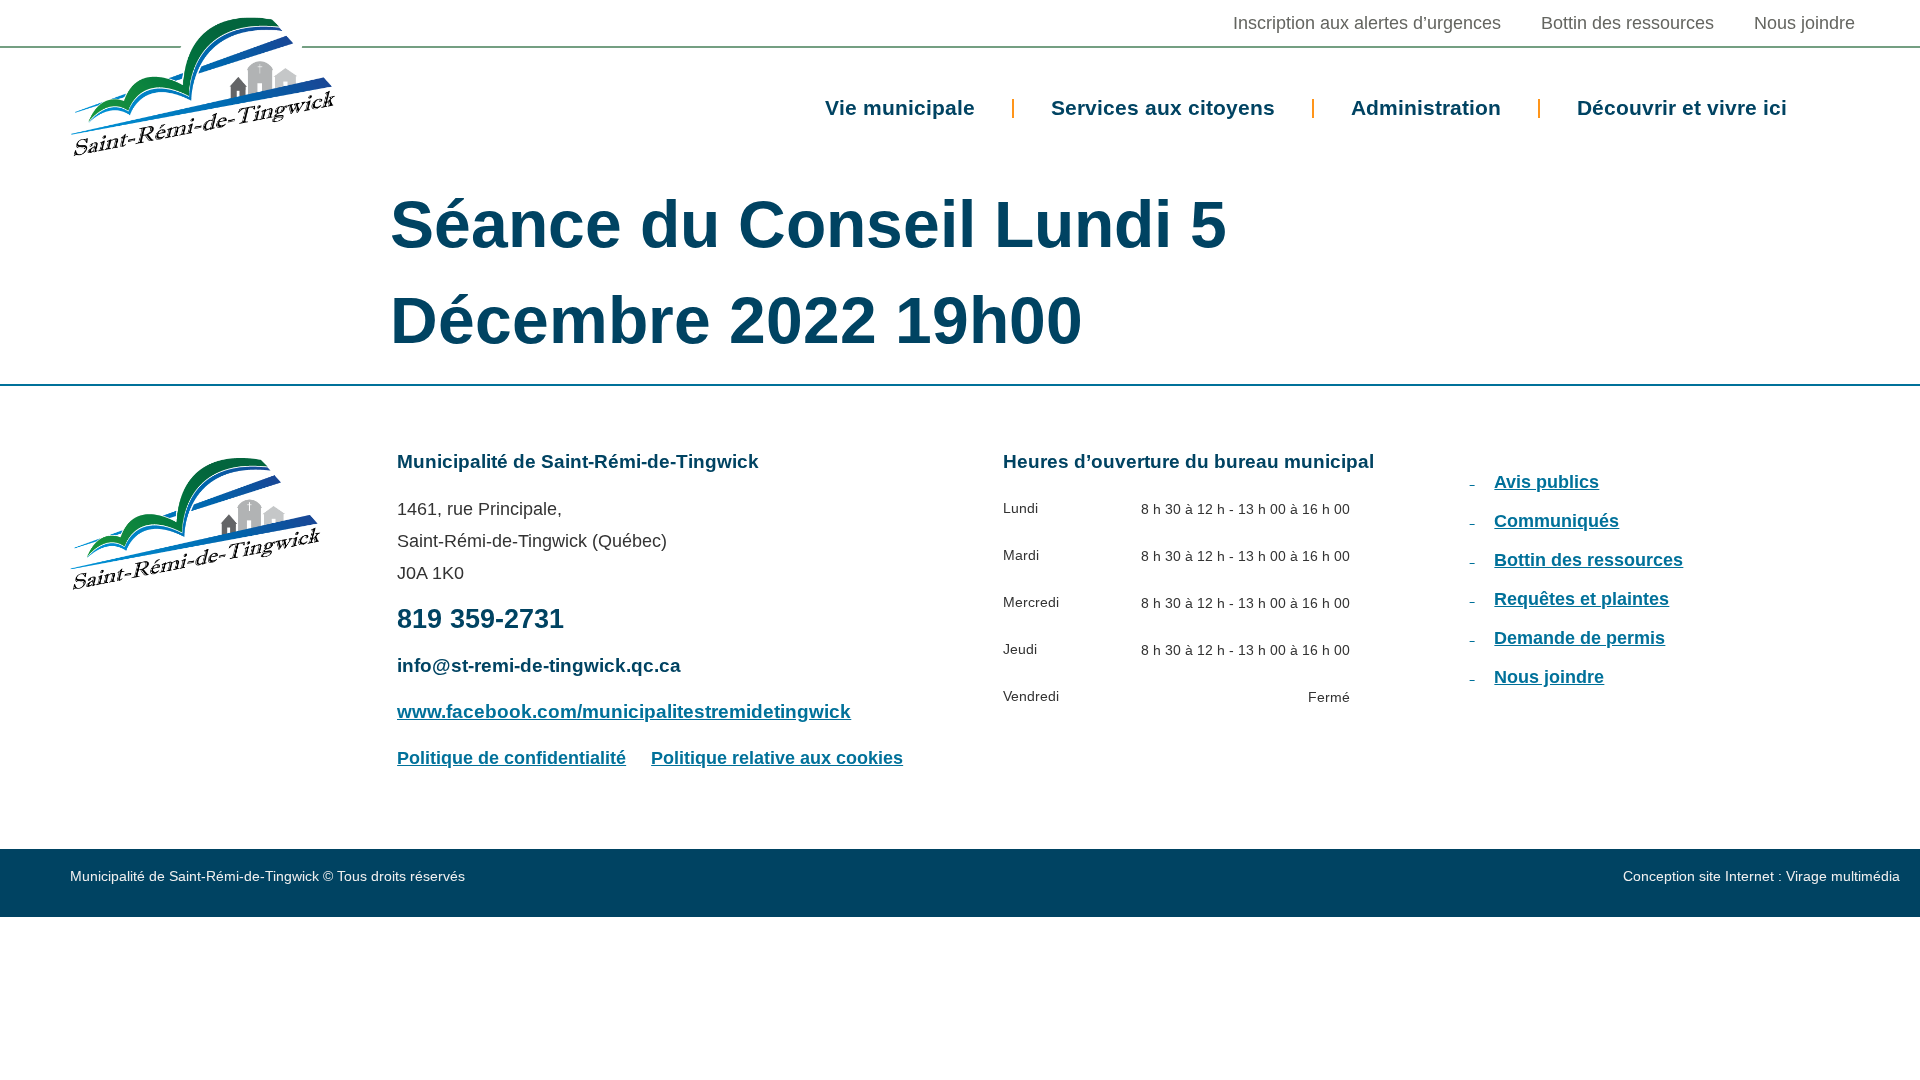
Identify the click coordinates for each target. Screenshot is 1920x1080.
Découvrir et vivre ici (1682, 107)
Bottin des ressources (1627, 23)
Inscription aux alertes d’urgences (1367, 23)
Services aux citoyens (1163, 107)
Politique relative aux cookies (777, 758)
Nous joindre (1804, 23)
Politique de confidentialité (511, 758)
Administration (1426, 107)
